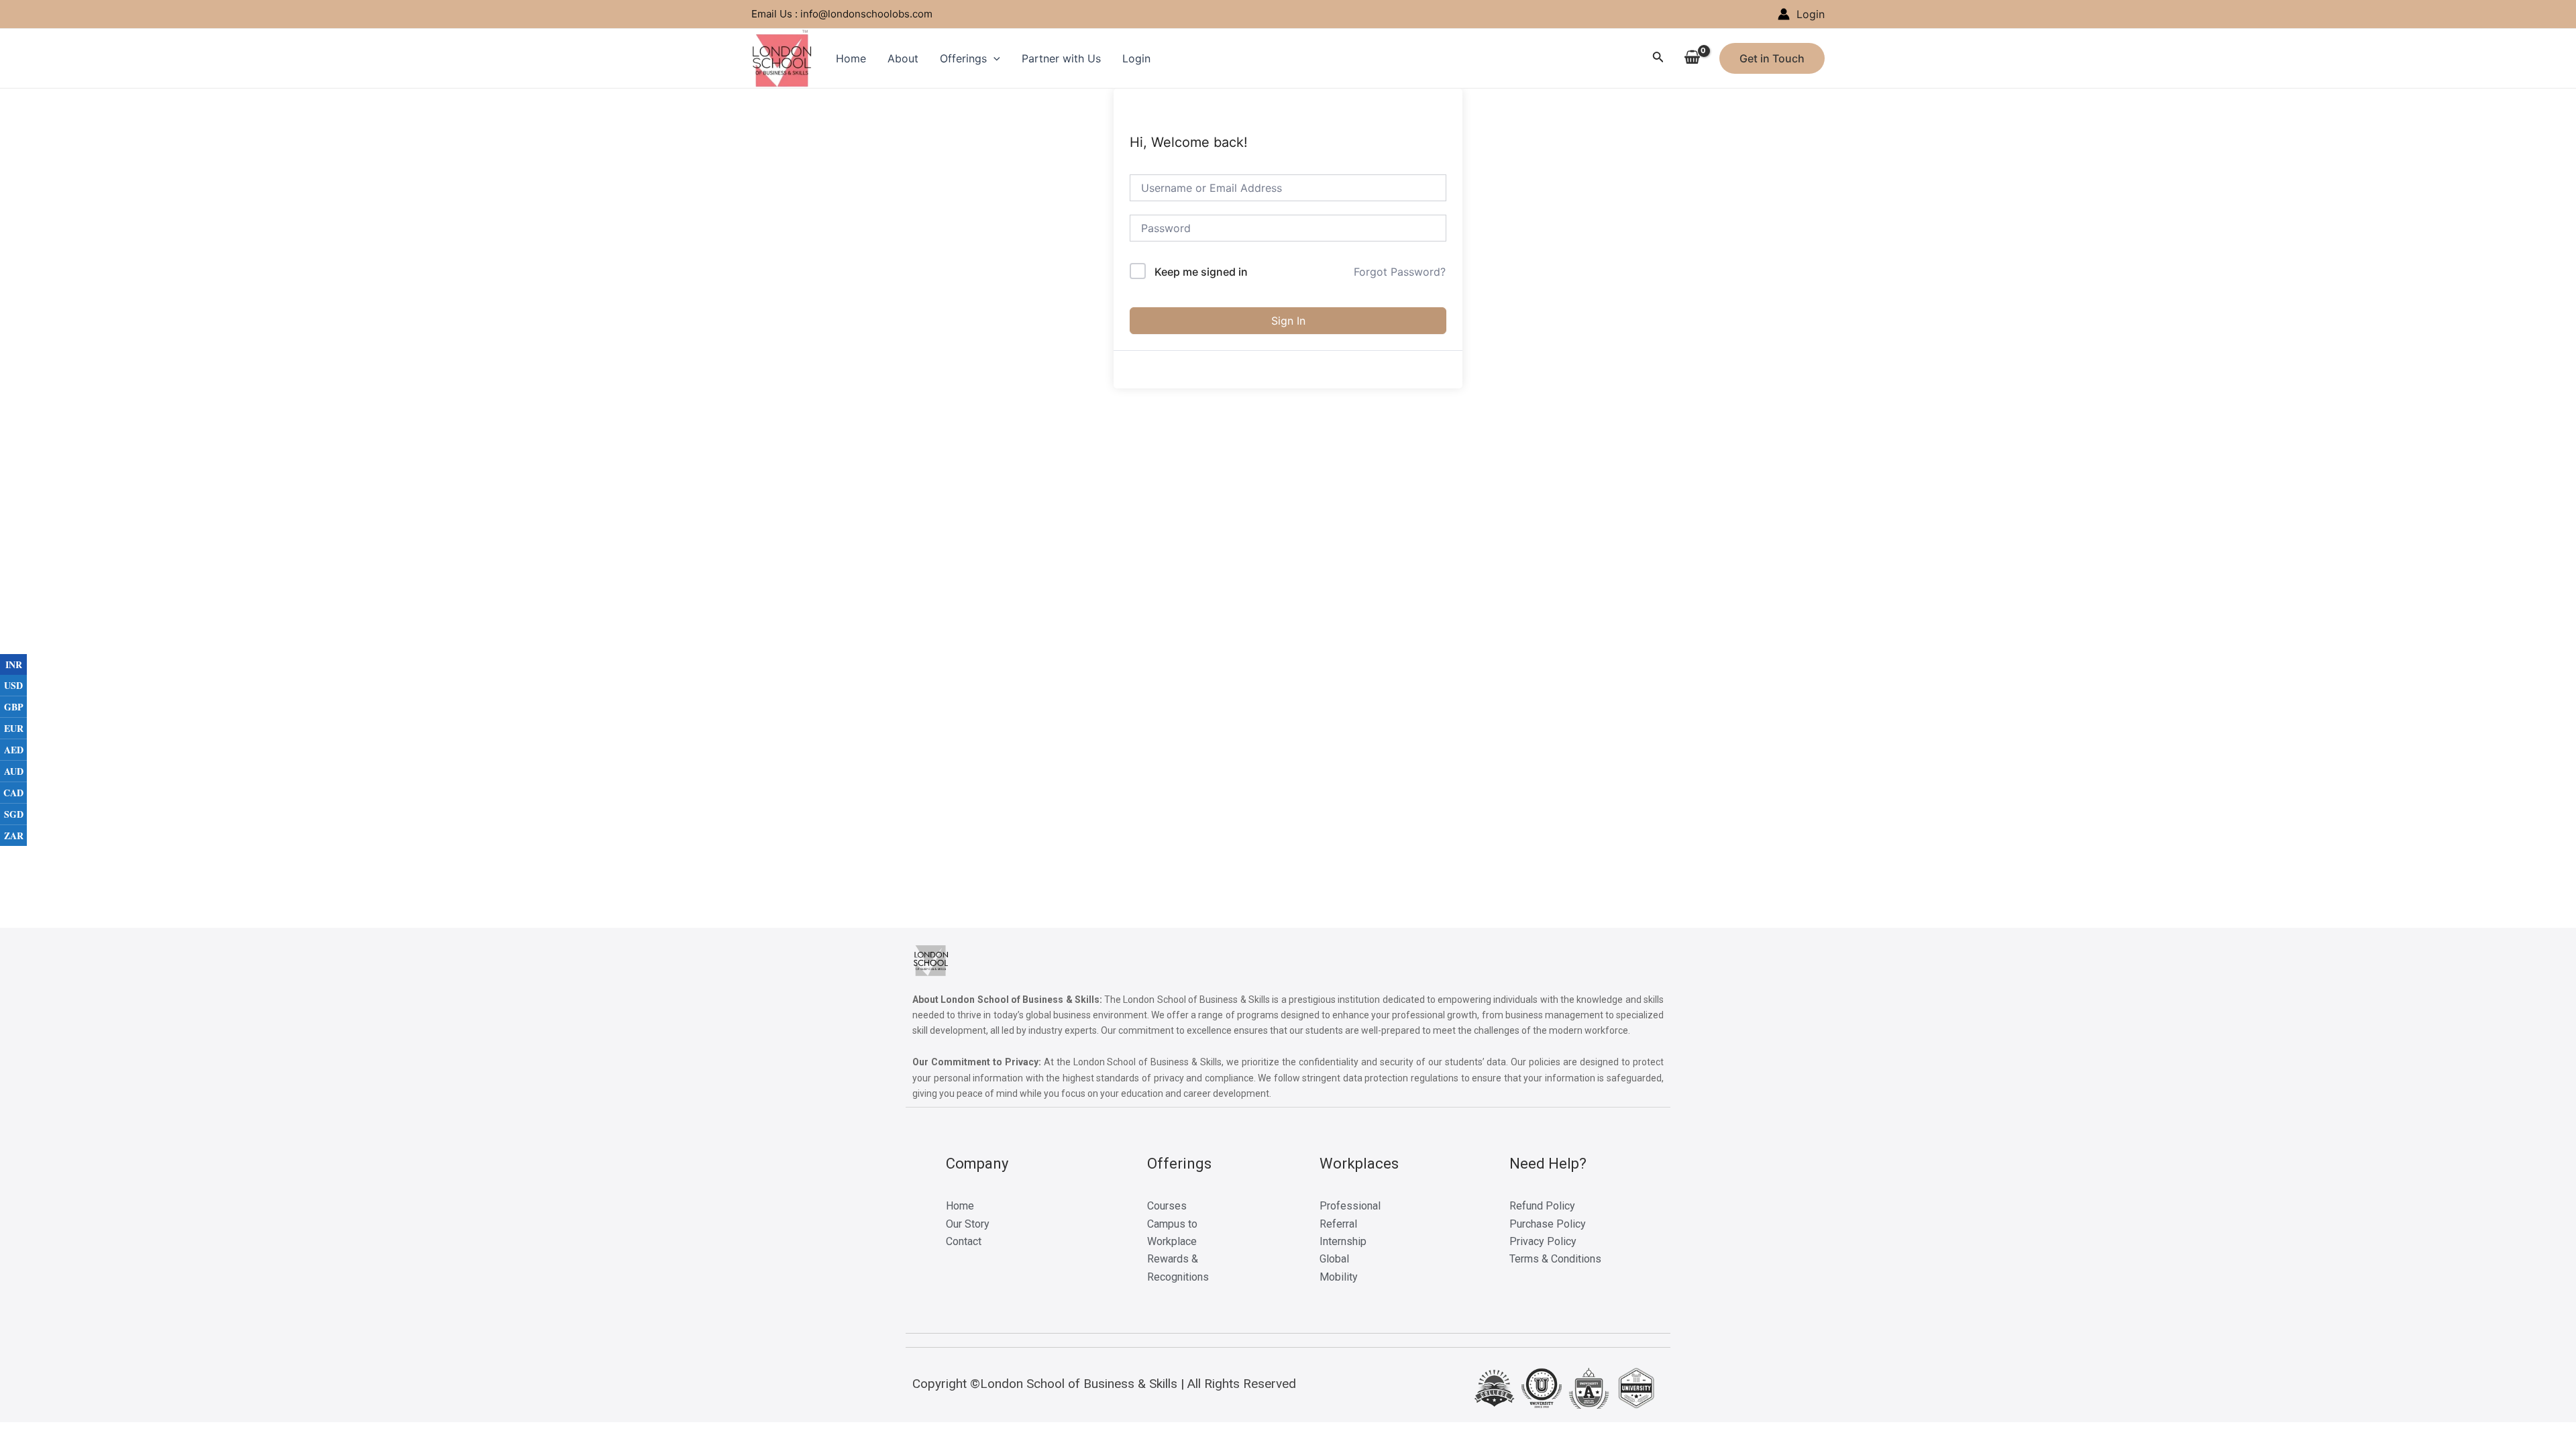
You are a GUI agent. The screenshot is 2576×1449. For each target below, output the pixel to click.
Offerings (963, 58)
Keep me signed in (1201, 272)
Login (1136, 58)
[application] (994, 58)
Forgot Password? (1400, 272)
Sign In (1288, 321)
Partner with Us (1061, 58)
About (903, 58)
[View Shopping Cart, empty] (1692, 58)
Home (851, 58)
